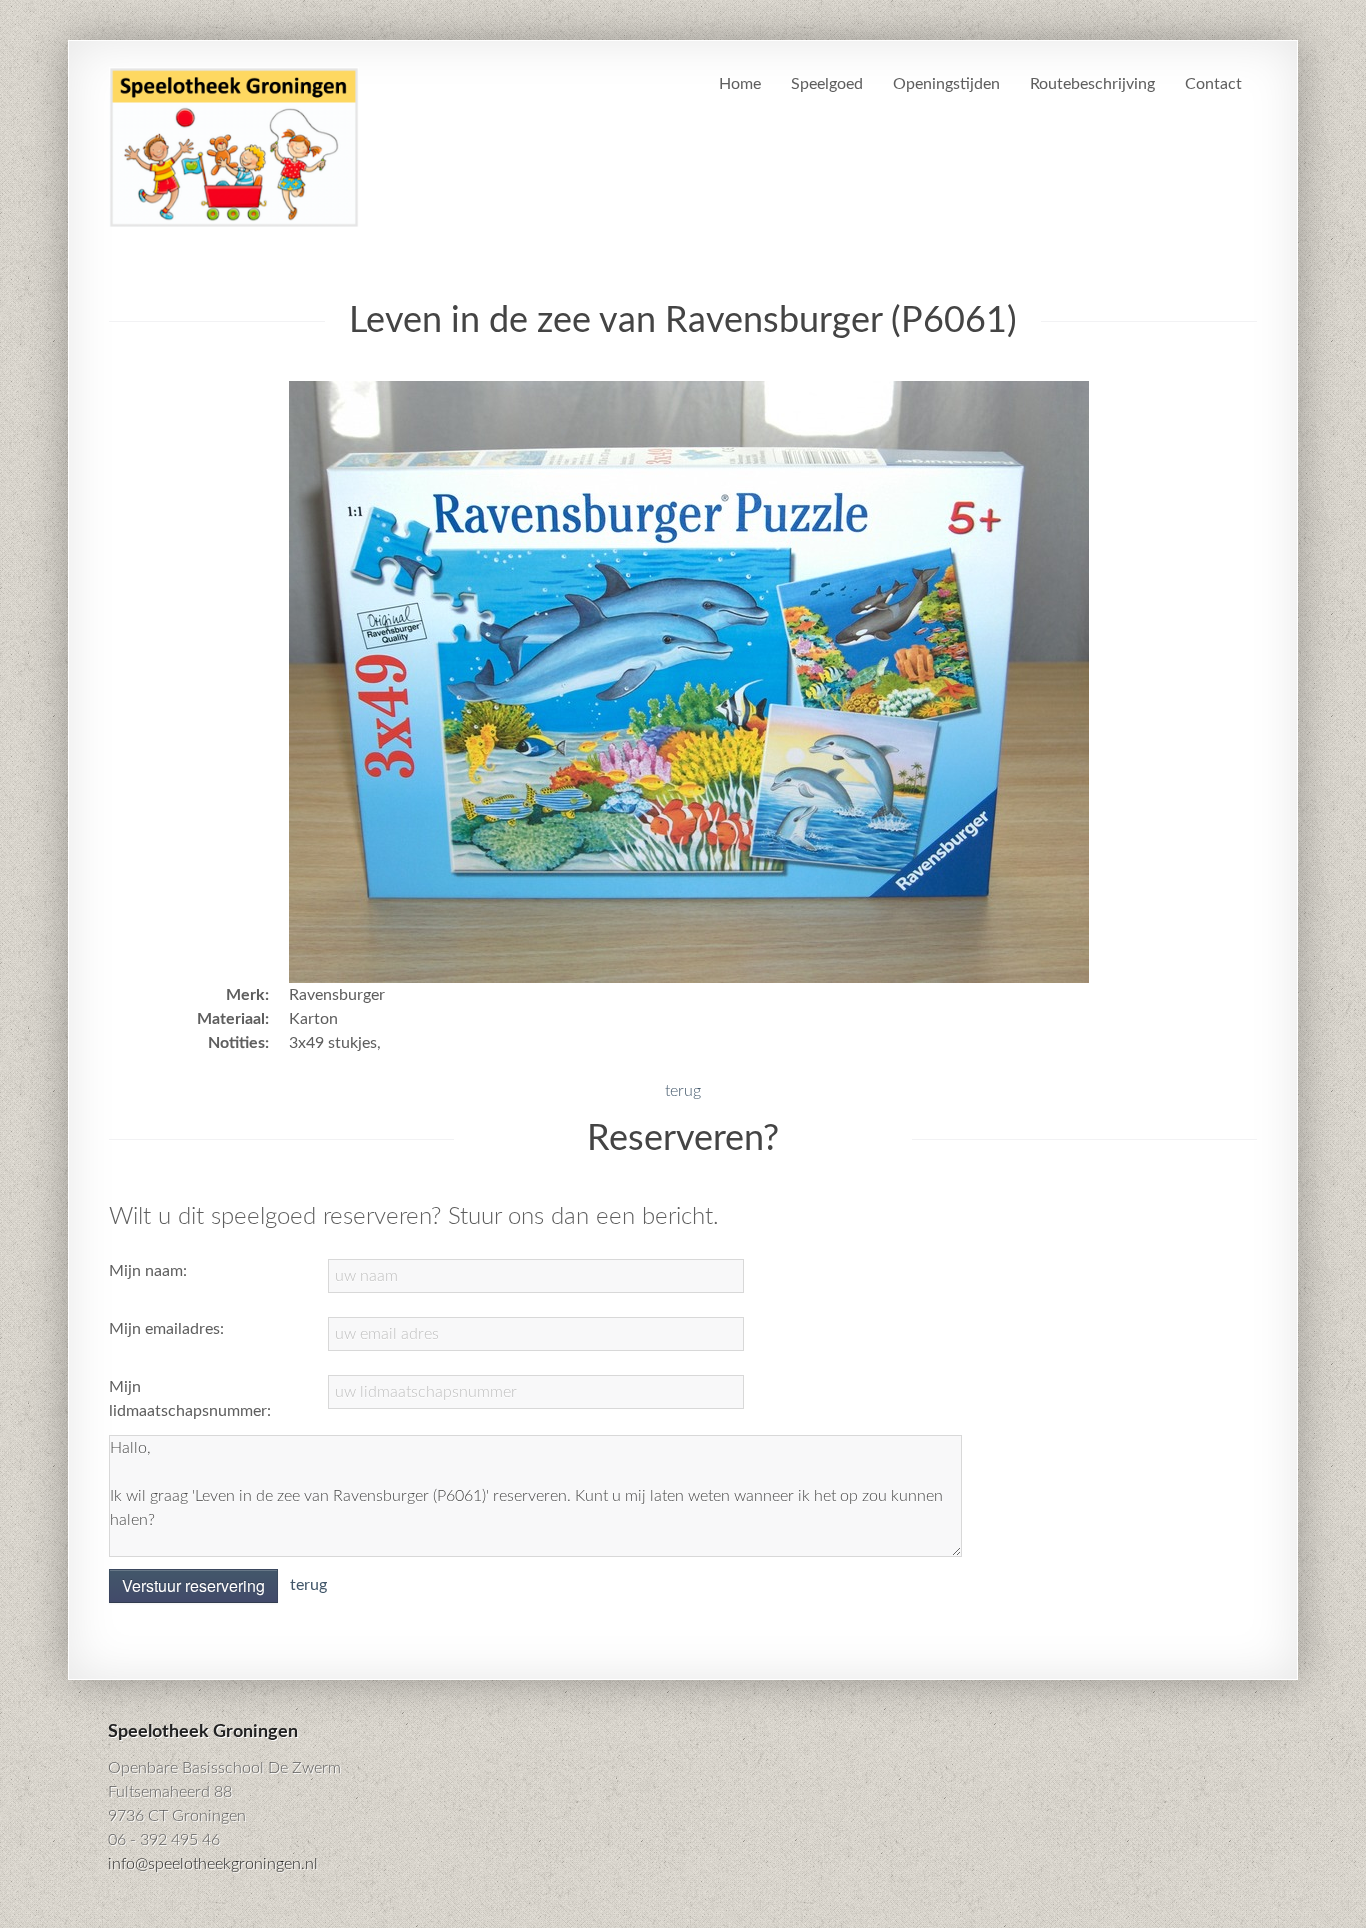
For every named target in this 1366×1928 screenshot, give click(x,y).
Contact (1213, 84)
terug (683, 1091)
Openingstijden (946, 84)
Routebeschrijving (1092, 84)
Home (740, 84)
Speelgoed (827, 84)
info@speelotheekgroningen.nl (213, 1864)
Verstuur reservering (193, 1585)
